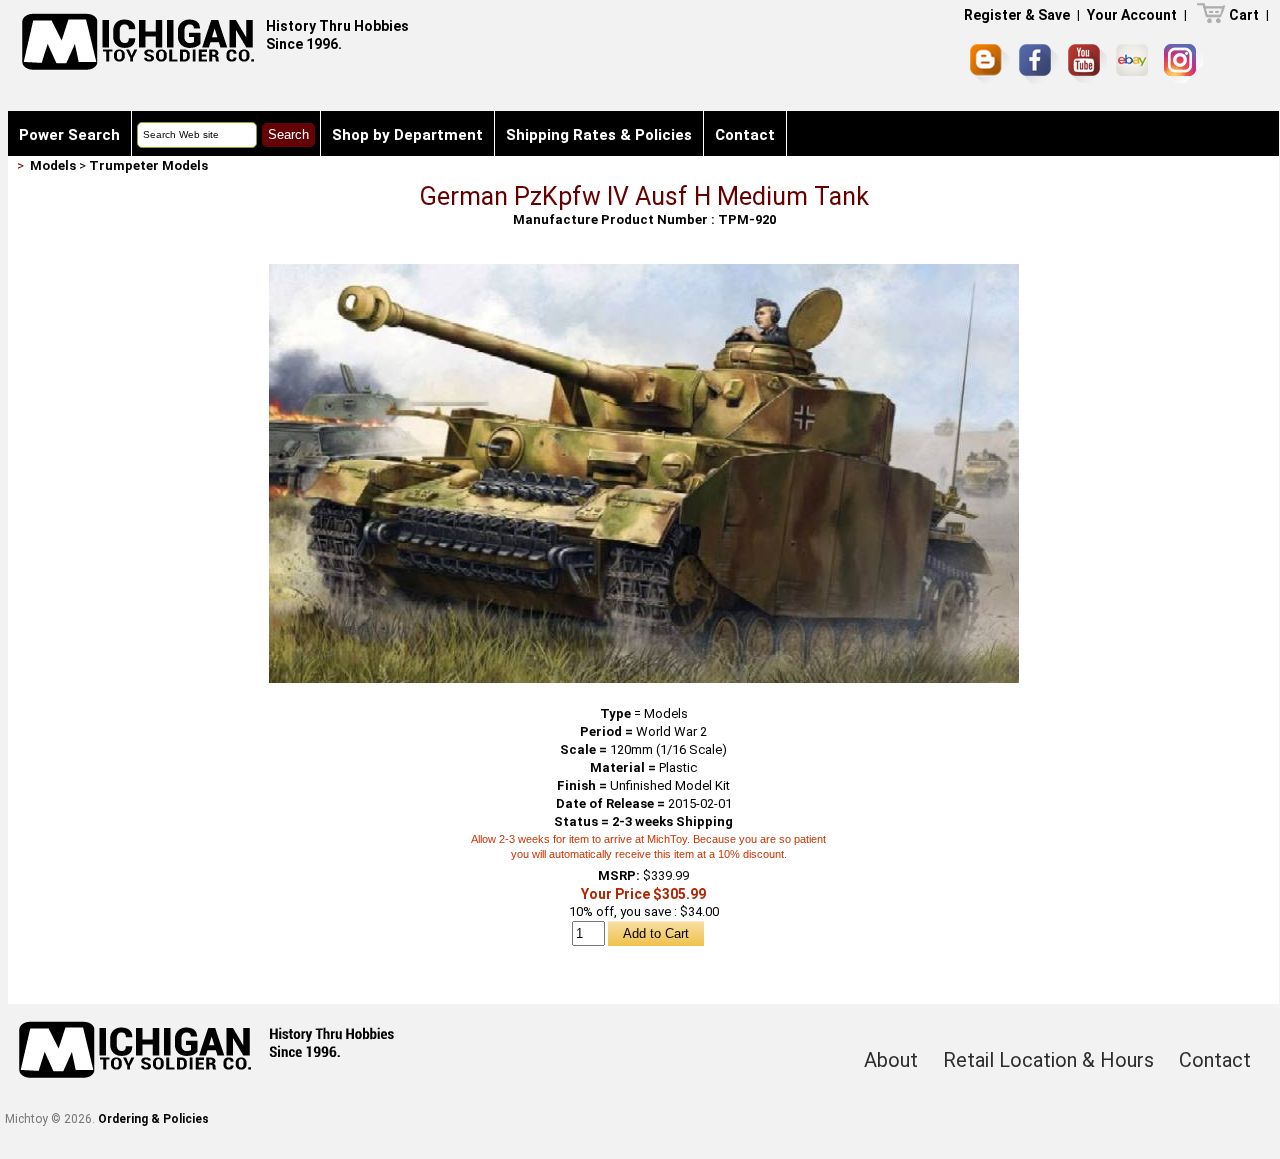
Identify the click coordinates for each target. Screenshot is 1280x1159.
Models (53, 165)
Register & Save (1017, 15)
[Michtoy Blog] (990, 64)
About (891, 1060)
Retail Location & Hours (1048, 1060)
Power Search (69, 135)
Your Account (1132, 15)
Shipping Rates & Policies (599, 135)
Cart (1244, 15)
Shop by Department (407, 135)
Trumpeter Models (148, 165)
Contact (745, 135)
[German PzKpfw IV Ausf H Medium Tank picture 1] (644, 271)
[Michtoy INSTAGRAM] (1183, 63)
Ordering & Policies (153, 1119)
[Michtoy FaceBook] (1039, 64)
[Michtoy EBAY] (1135, 63)
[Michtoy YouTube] (1087, 63)
